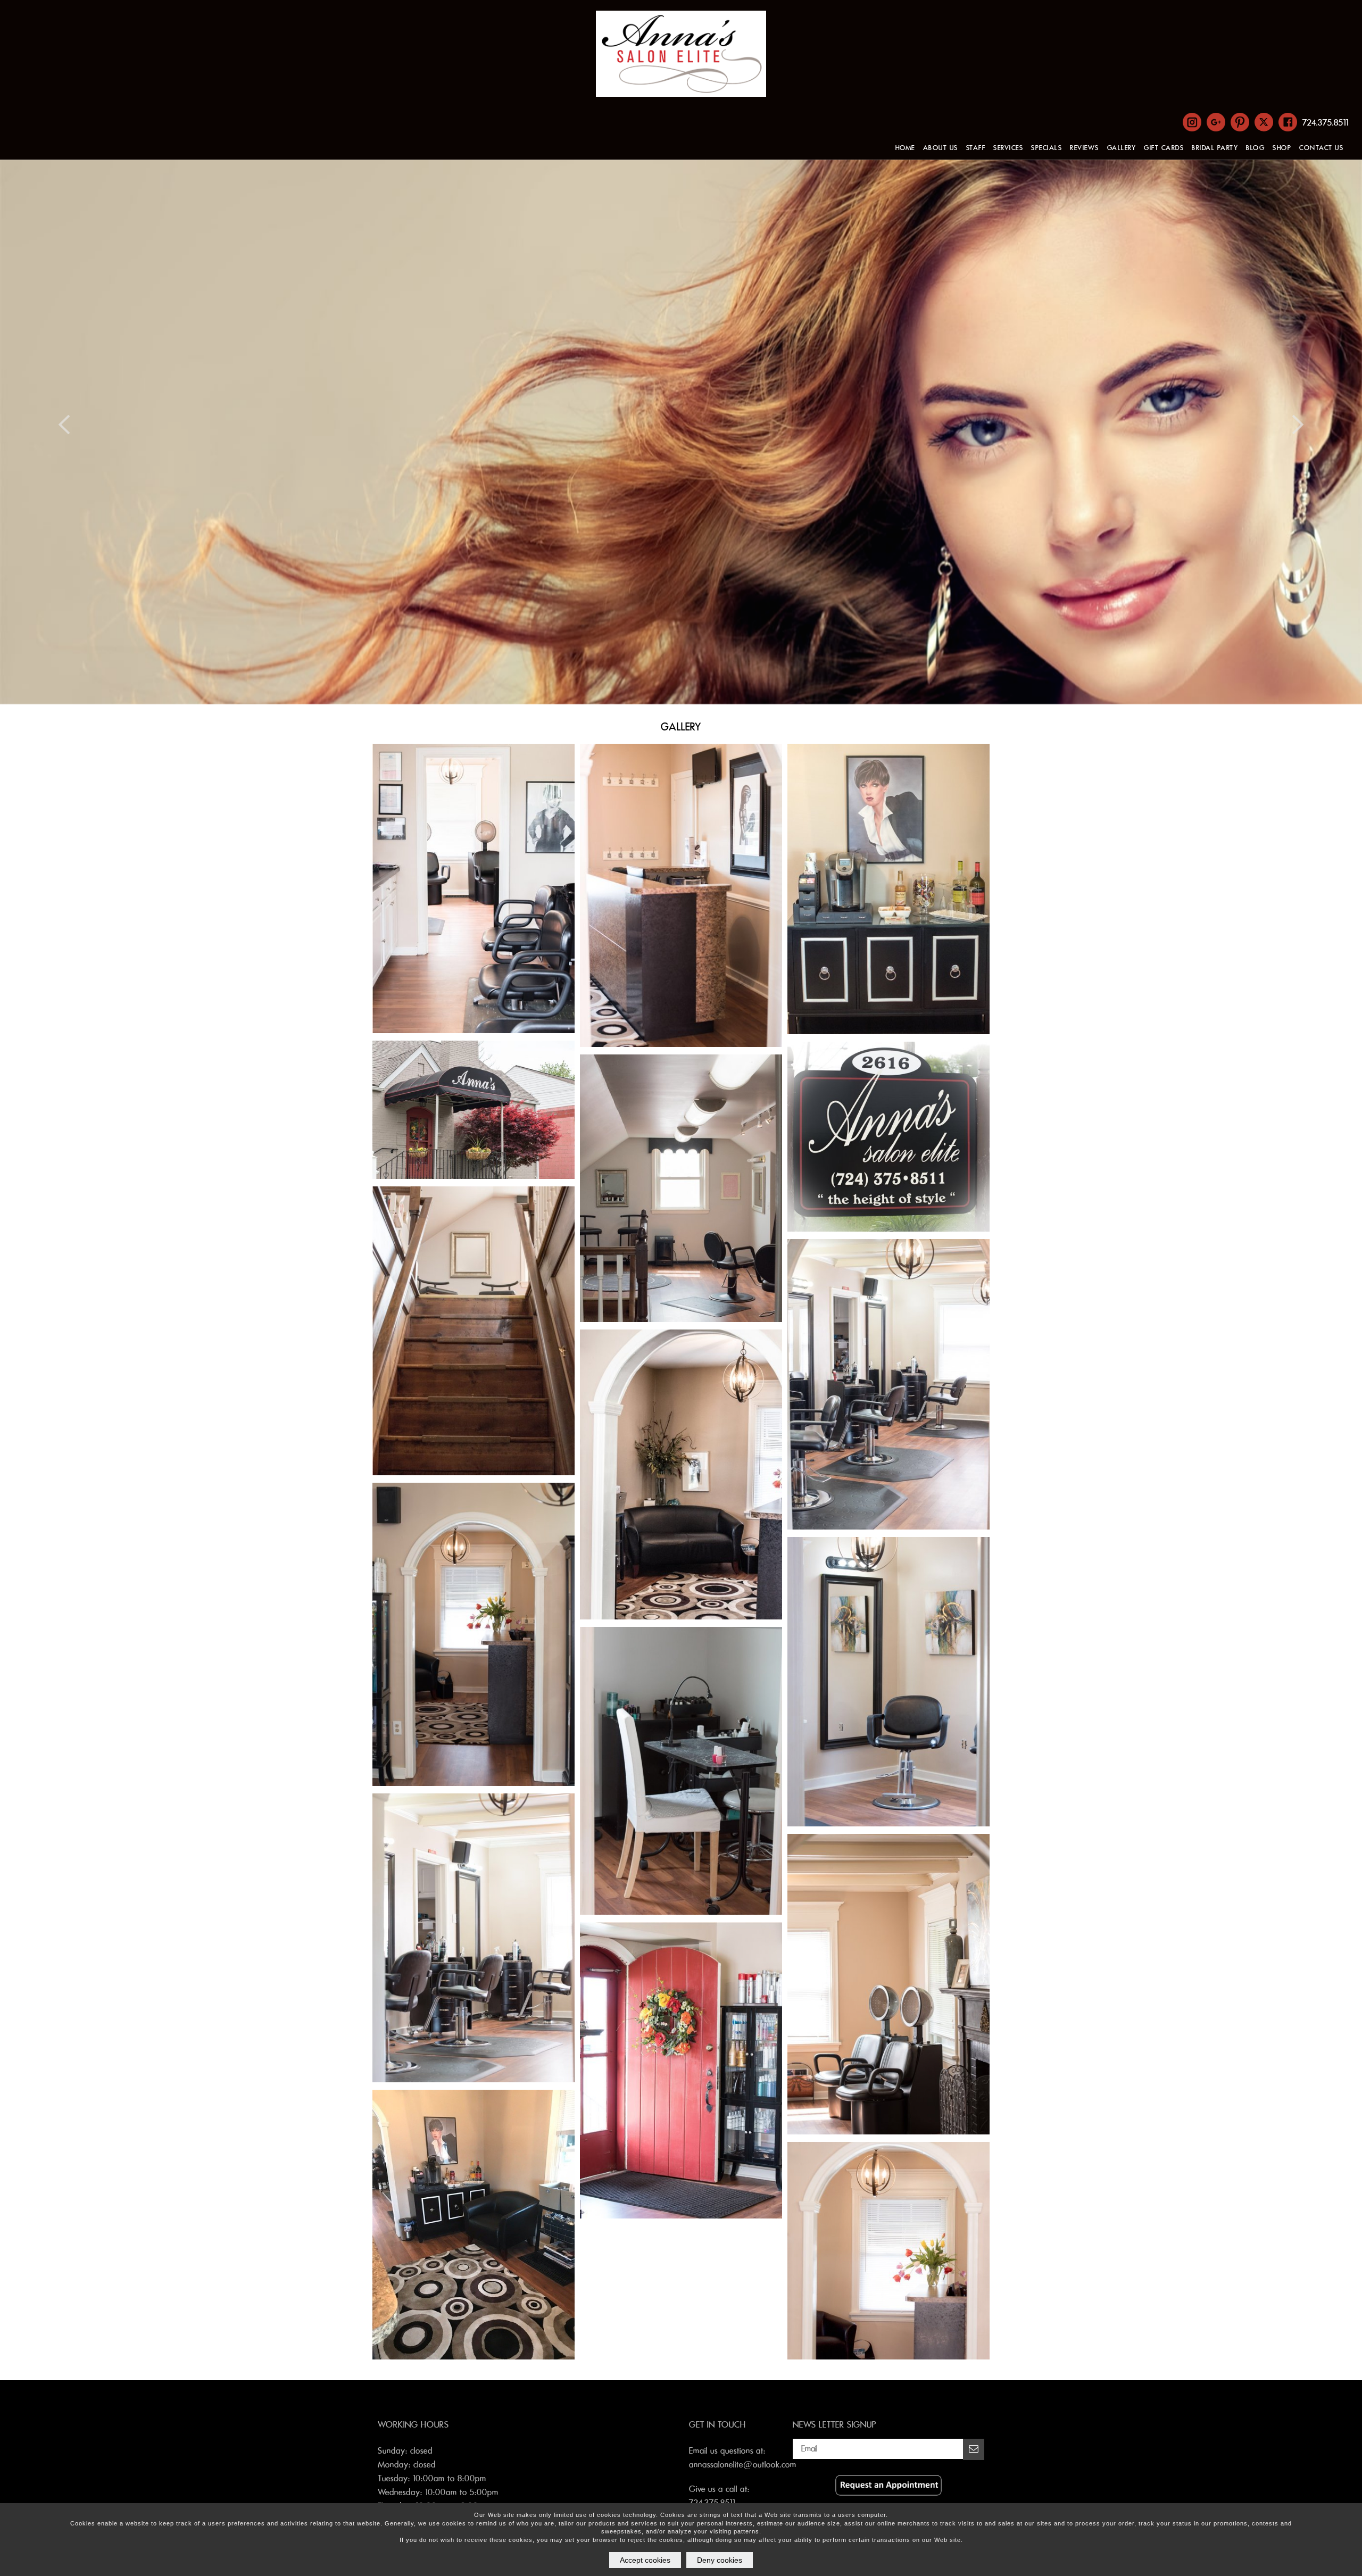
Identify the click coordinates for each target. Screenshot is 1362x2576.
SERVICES (1008, 148)
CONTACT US (1321, 148)
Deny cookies (720, 2560)
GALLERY (1122, 148)
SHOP (1282, 148)
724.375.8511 (1326, 123)
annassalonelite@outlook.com (743, 2465)
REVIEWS (1085, 148)
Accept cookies (645, 2560)
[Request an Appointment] (888, 2493)
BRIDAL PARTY (1215, 148)
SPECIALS (1047, 148)
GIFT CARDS (1164, 148)
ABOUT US (941, 148)
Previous (64, 424)
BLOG (1255, 148)
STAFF (976, 148)
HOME (905, 148)
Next (1298, 424)
